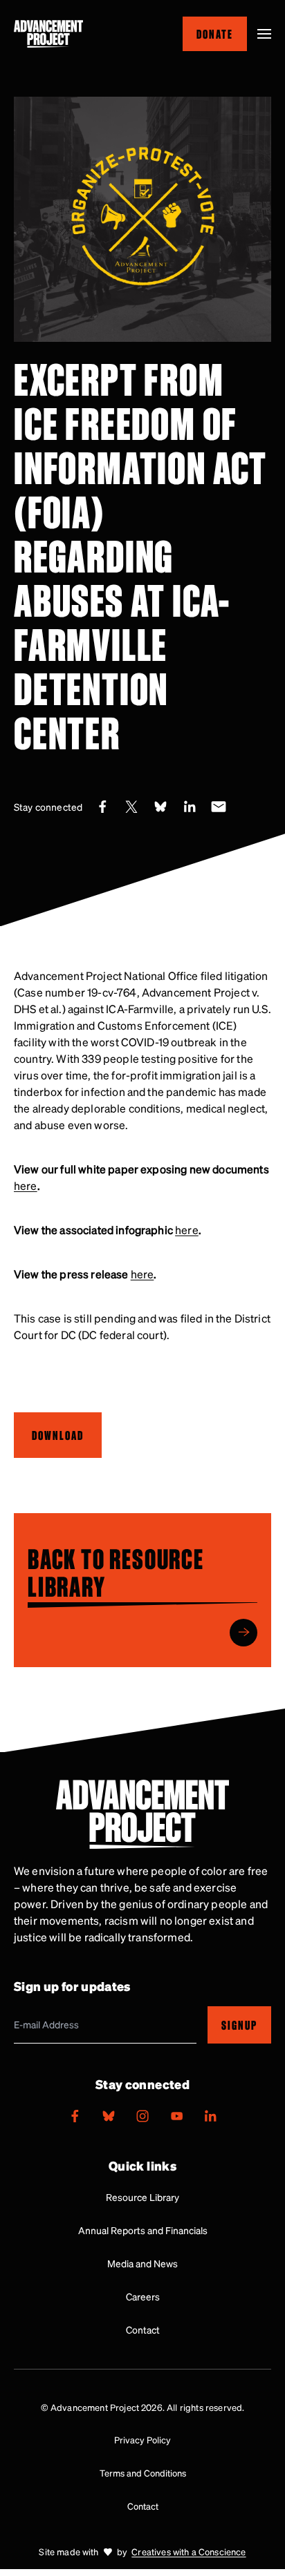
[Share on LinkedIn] (190, 807)
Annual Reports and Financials (143, 2230)
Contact (143, 2329)
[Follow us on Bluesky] (109, 2116)
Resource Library (142, 2197)
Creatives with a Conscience (189, 2551)
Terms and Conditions (143, 2473)
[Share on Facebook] (102, 807)
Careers (143, 2296)
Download (58, 1435)
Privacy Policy (142, 2440)
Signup (239, 2025)
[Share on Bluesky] (160, 807)
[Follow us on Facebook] (75, 2116)
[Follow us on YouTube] (176, 2116)
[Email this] (219, 807)
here (26, 1185)
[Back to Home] (48, 34)
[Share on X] (131, 807)
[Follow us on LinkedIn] (210, 2116)
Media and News (142, 2263)
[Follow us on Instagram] (142, 2116)
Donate (215, 33)
